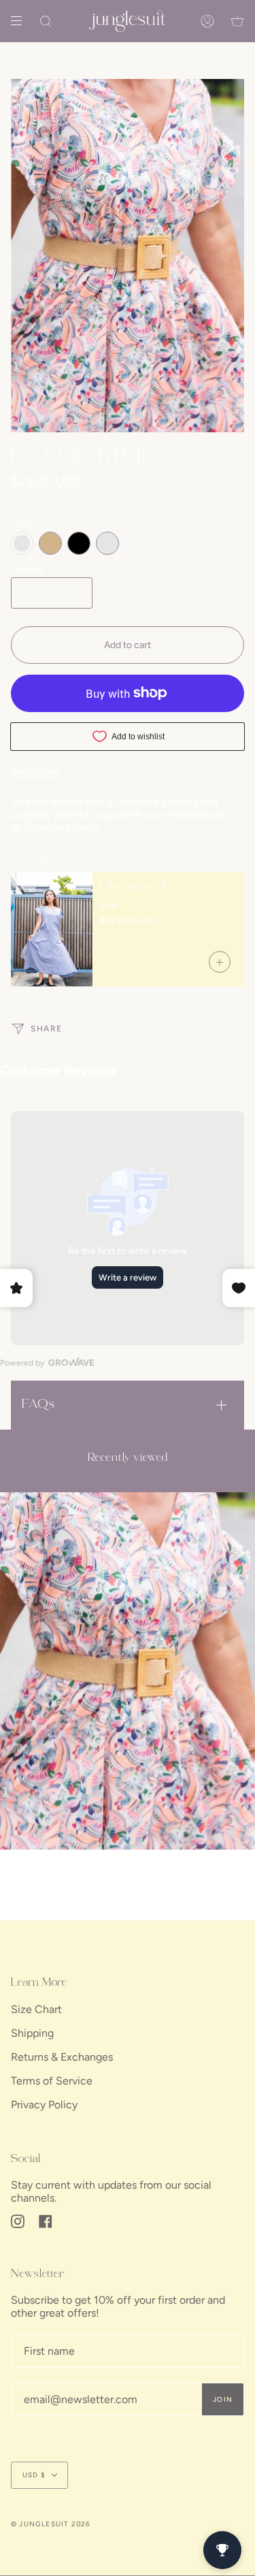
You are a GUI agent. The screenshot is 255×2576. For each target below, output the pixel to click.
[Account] (207, 21)
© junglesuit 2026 (51, 2524)
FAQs (38, 1405)
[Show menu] (21, 21)
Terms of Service (52, 2081)
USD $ (34, 2475)
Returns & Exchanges (62, 2057)
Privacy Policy (44, 2105)
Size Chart (36, 2009)
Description (36, 771)
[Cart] (237, 21)
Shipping (32, 2033)
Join (223, 2399)
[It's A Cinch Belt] (128, 1671)
